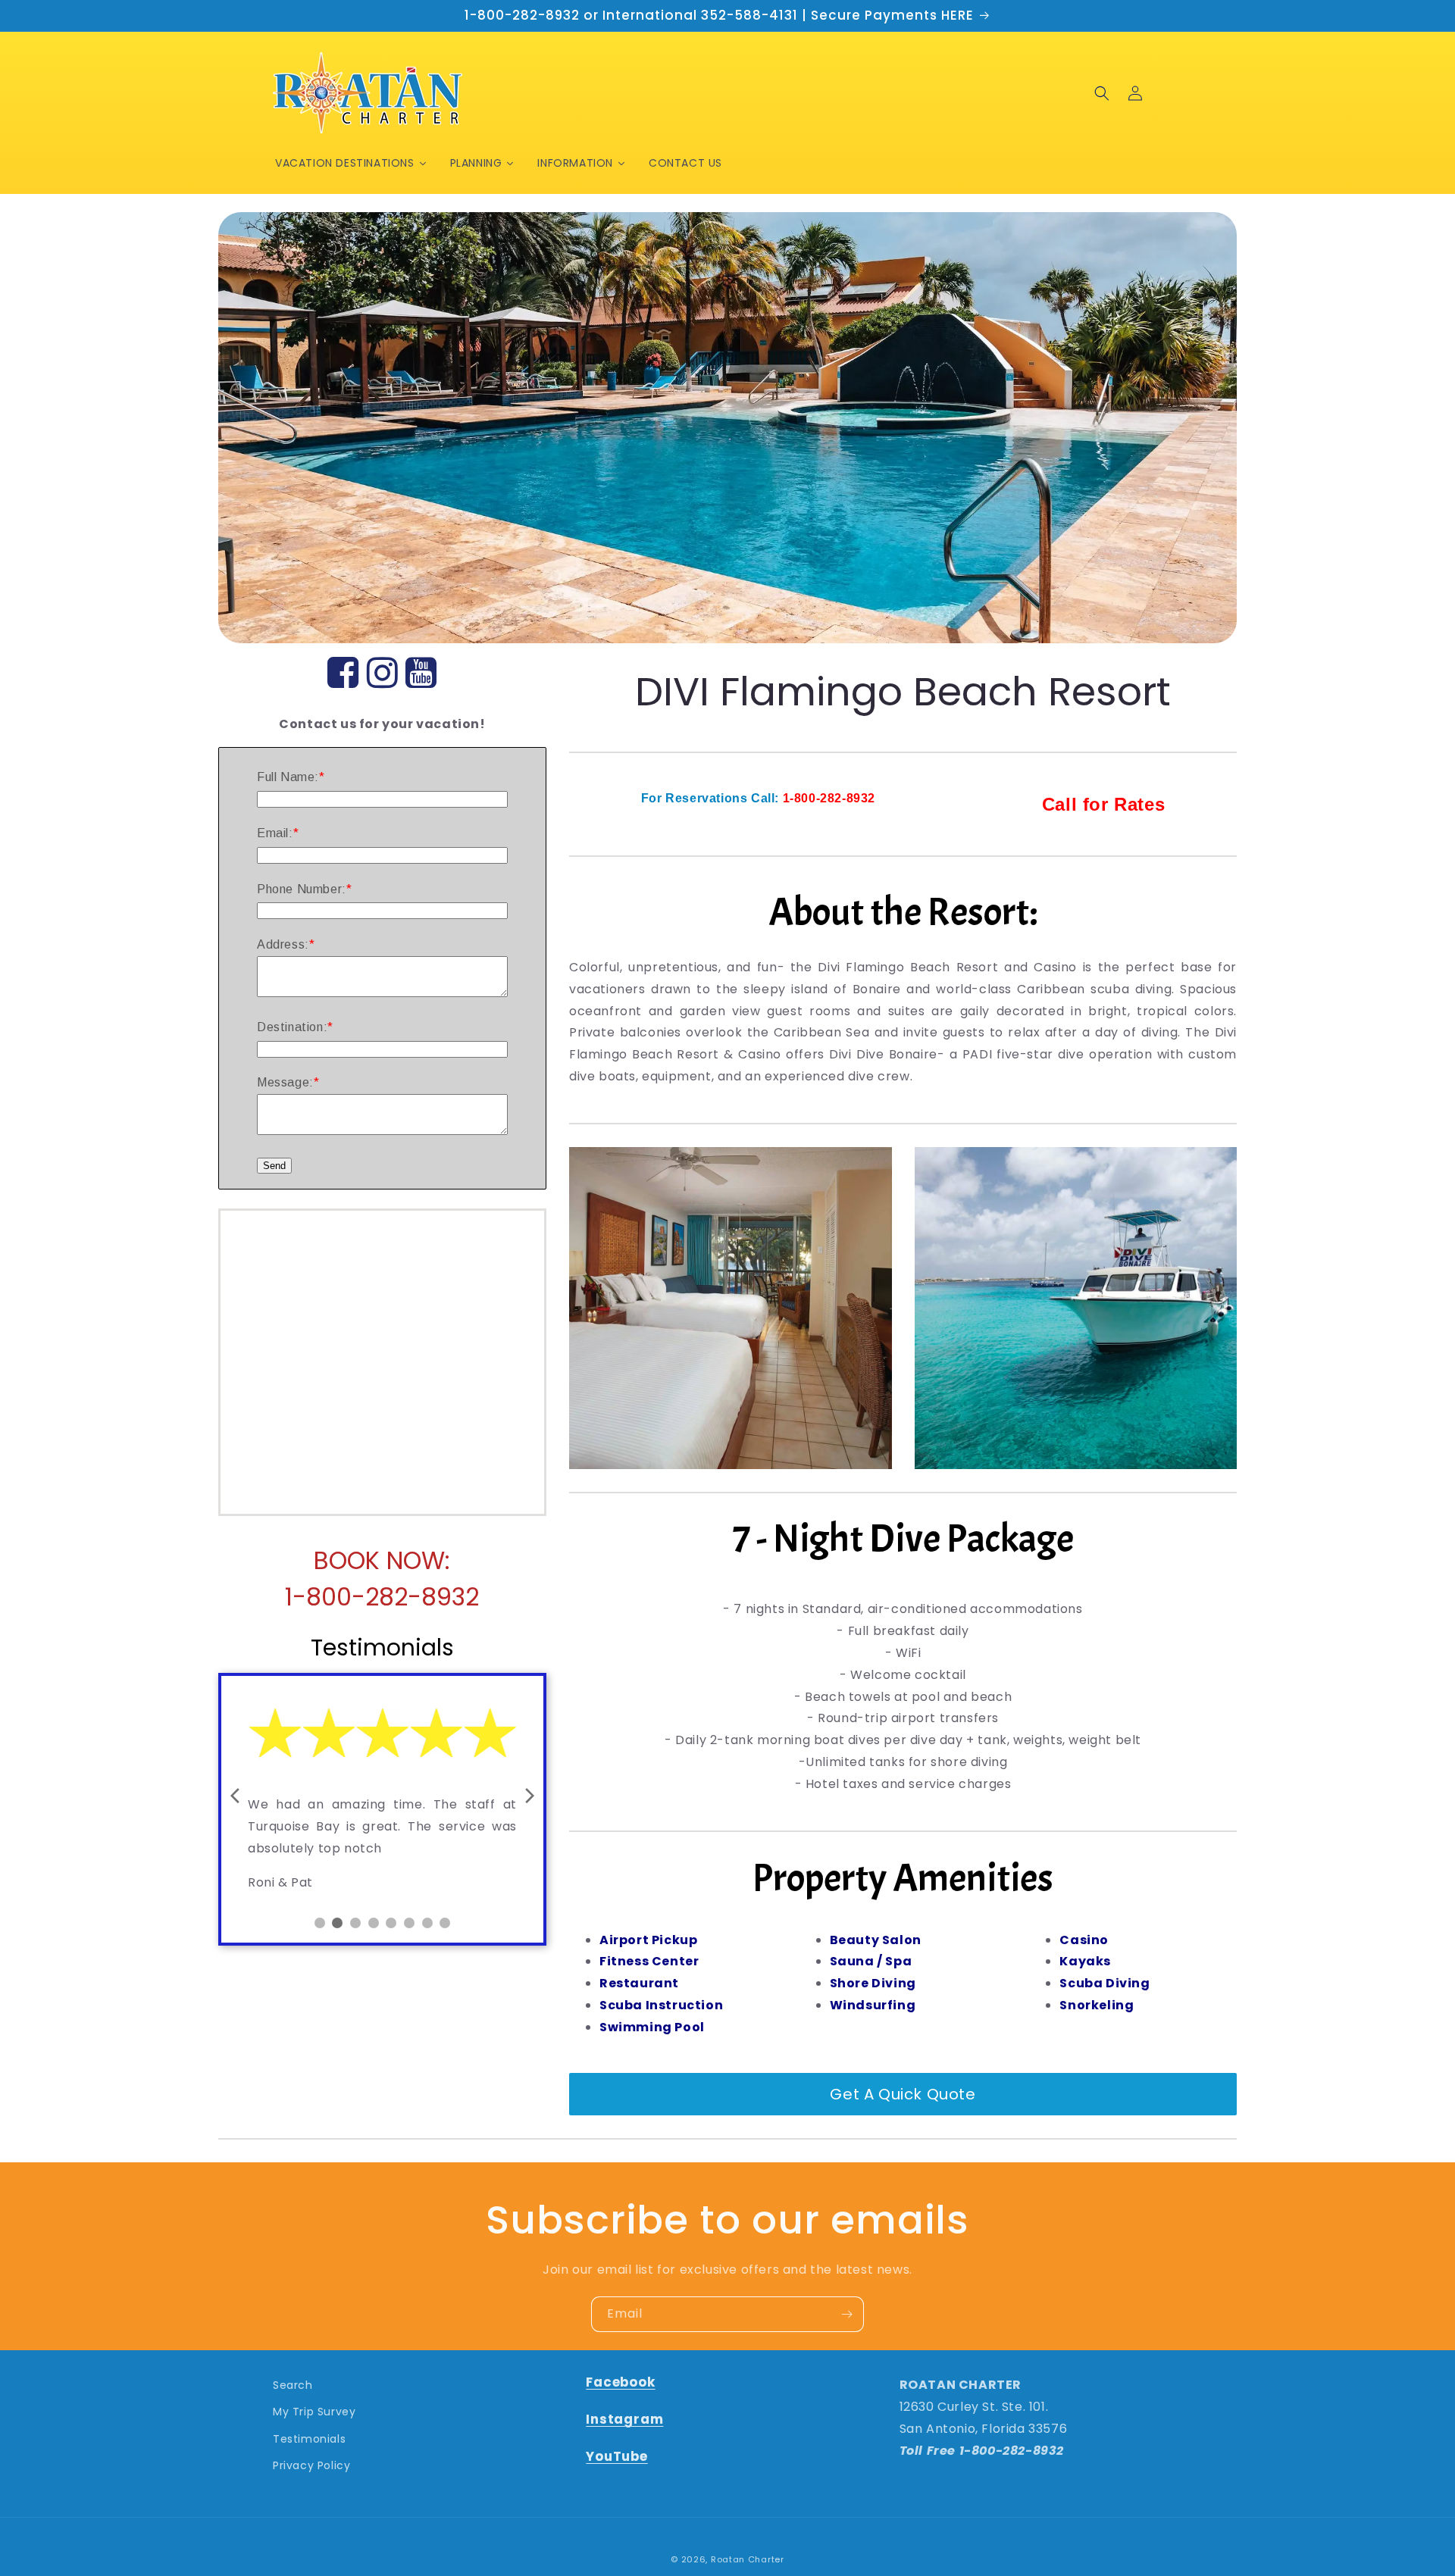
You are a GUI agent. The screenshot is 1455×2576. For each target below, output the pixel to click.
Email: (275, 833)
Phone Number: (302, 889)
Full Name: (288, 777)
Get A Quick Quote (903, 2094)
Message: (285, 1082)
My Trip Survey (314, 2412)
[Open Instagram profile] (383, 674)
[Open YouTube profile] (421, 674)
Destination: (292, 1027)
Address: (283, 944)
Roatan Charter (748, 2559)
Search (293, 2385)
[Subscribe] (846, 2314)
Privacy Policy (311, 2465)
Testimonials (309, 2439)
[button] (1102, 93)
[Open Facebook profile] (343, 674)
